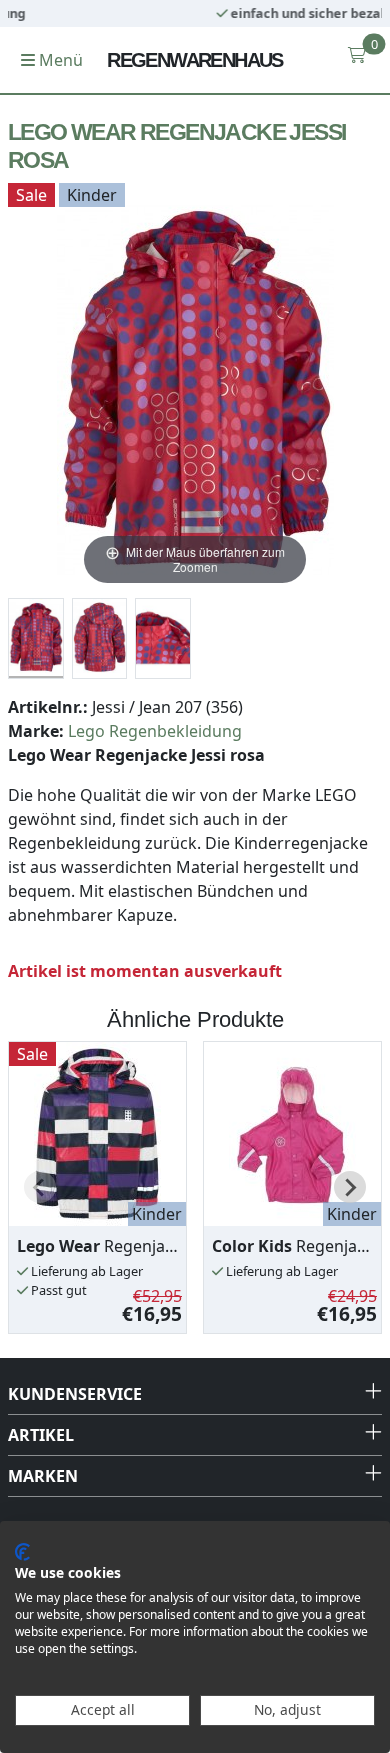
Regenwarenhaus (195, 60)
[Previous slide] (40, 1187)
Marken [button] (43, 1476)
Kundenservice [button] (75, 1394)
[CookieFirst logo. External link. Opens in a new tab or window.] (22, 1552)
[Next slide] (350, 1187)
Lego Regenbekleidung (155, 731)
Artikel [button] (41, 1435)
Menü (59, 60)
